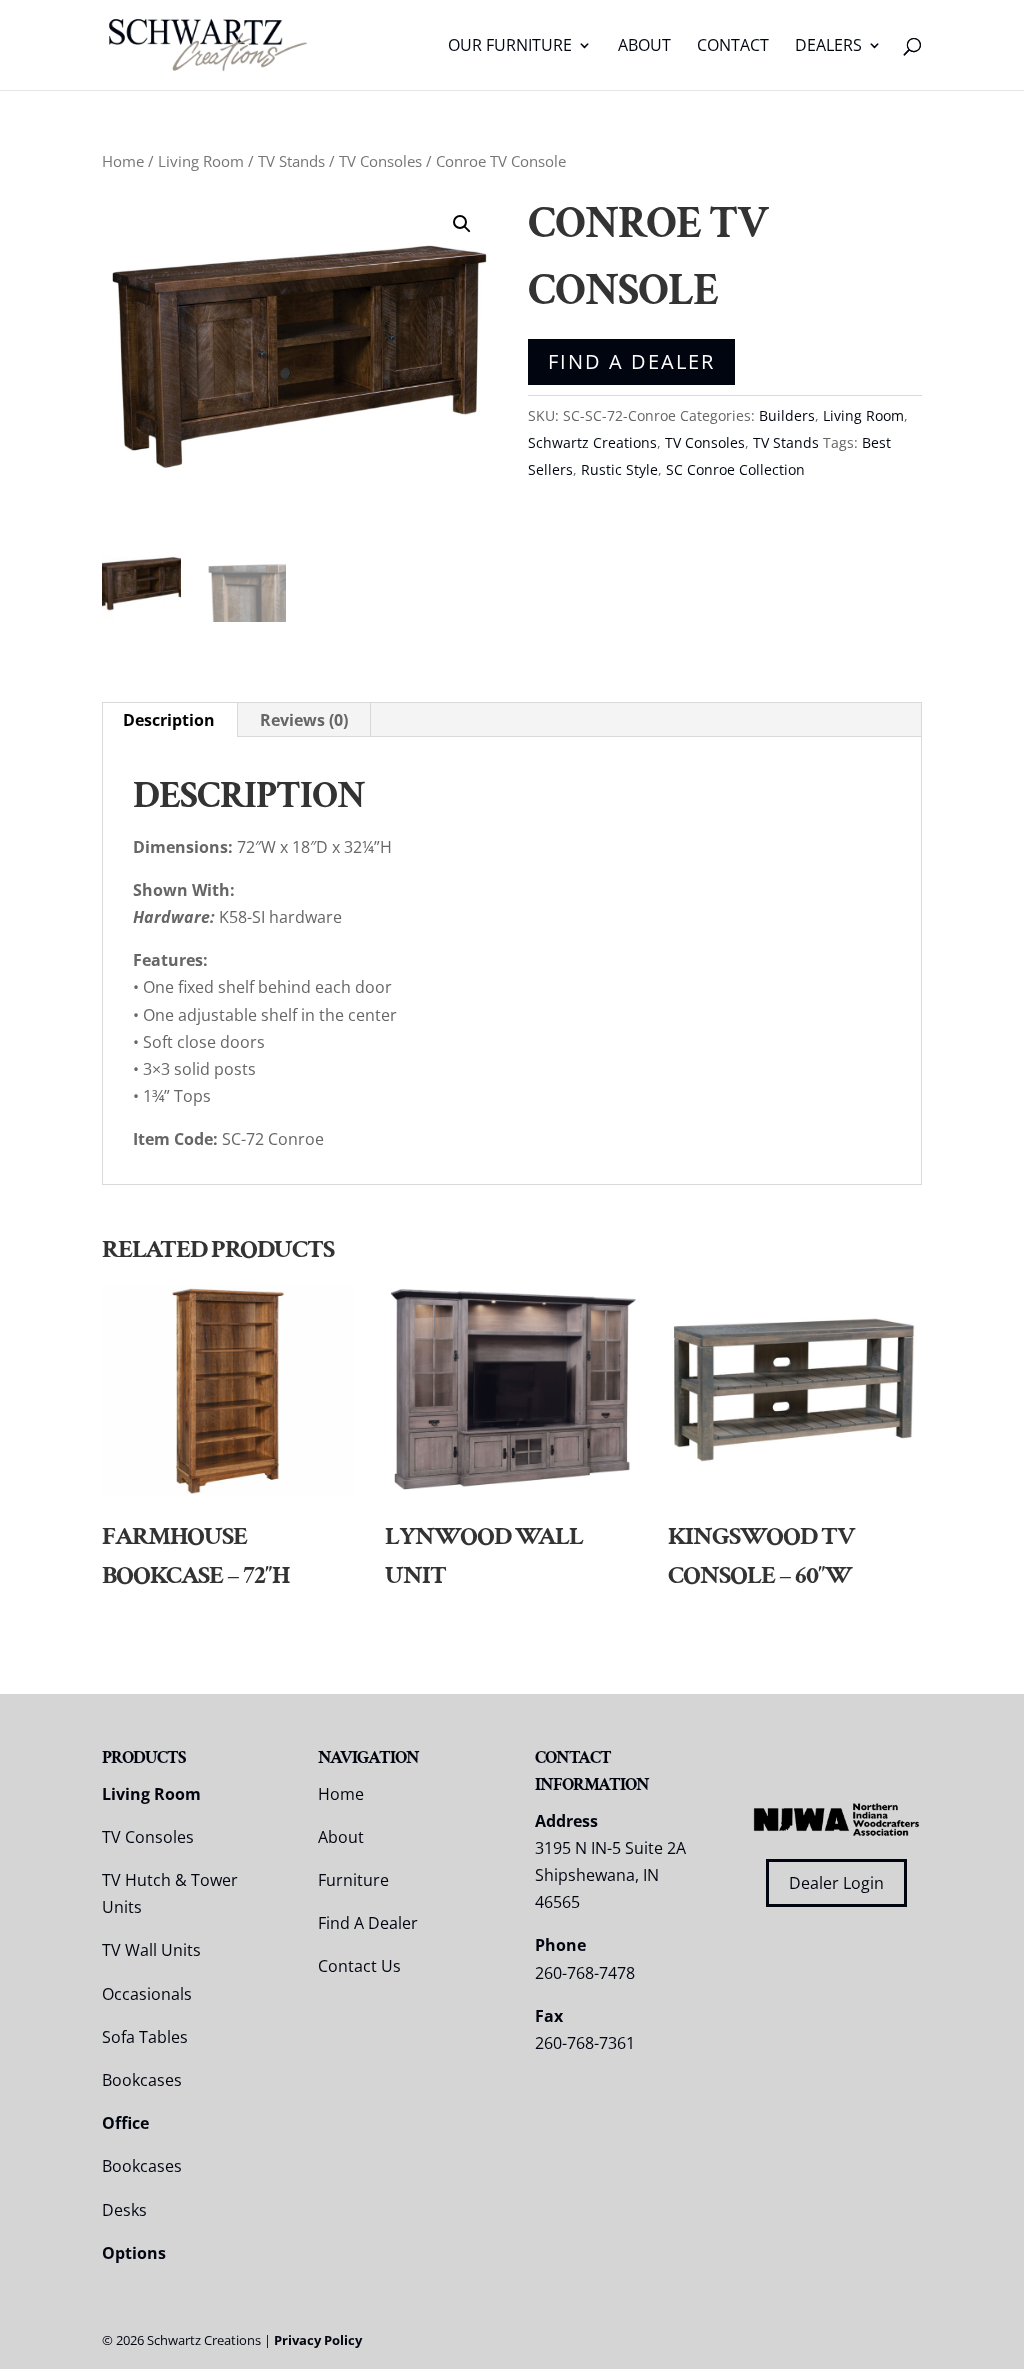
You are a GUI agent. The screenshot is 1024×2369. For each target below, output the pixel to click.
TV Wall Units (151, 1950)
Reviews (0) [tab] (304, 720)
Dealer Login (836, 1883)
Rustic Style (619, 469)
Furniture (353, 1880)
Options (134, 2253)
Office (125, 2123)
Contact (733, 47)
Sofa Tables (145, 2037)
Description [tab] (169, 720)
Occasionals (147, 1994)
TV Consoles (380, 161)
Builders (787, 415)
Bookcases (142, 2080)
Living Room (201, 161)
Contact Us (359, 1966)
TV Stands (291, 161)
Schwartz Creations (592, 442)
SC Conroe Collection (735, 469)
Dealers (828, 47)
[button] (462, 224)
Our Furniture (510, 47)
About (644, 47)
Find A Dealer (631, 361)
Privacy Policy (318, 2340)
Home (123, 161)
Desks (124, 2210)
